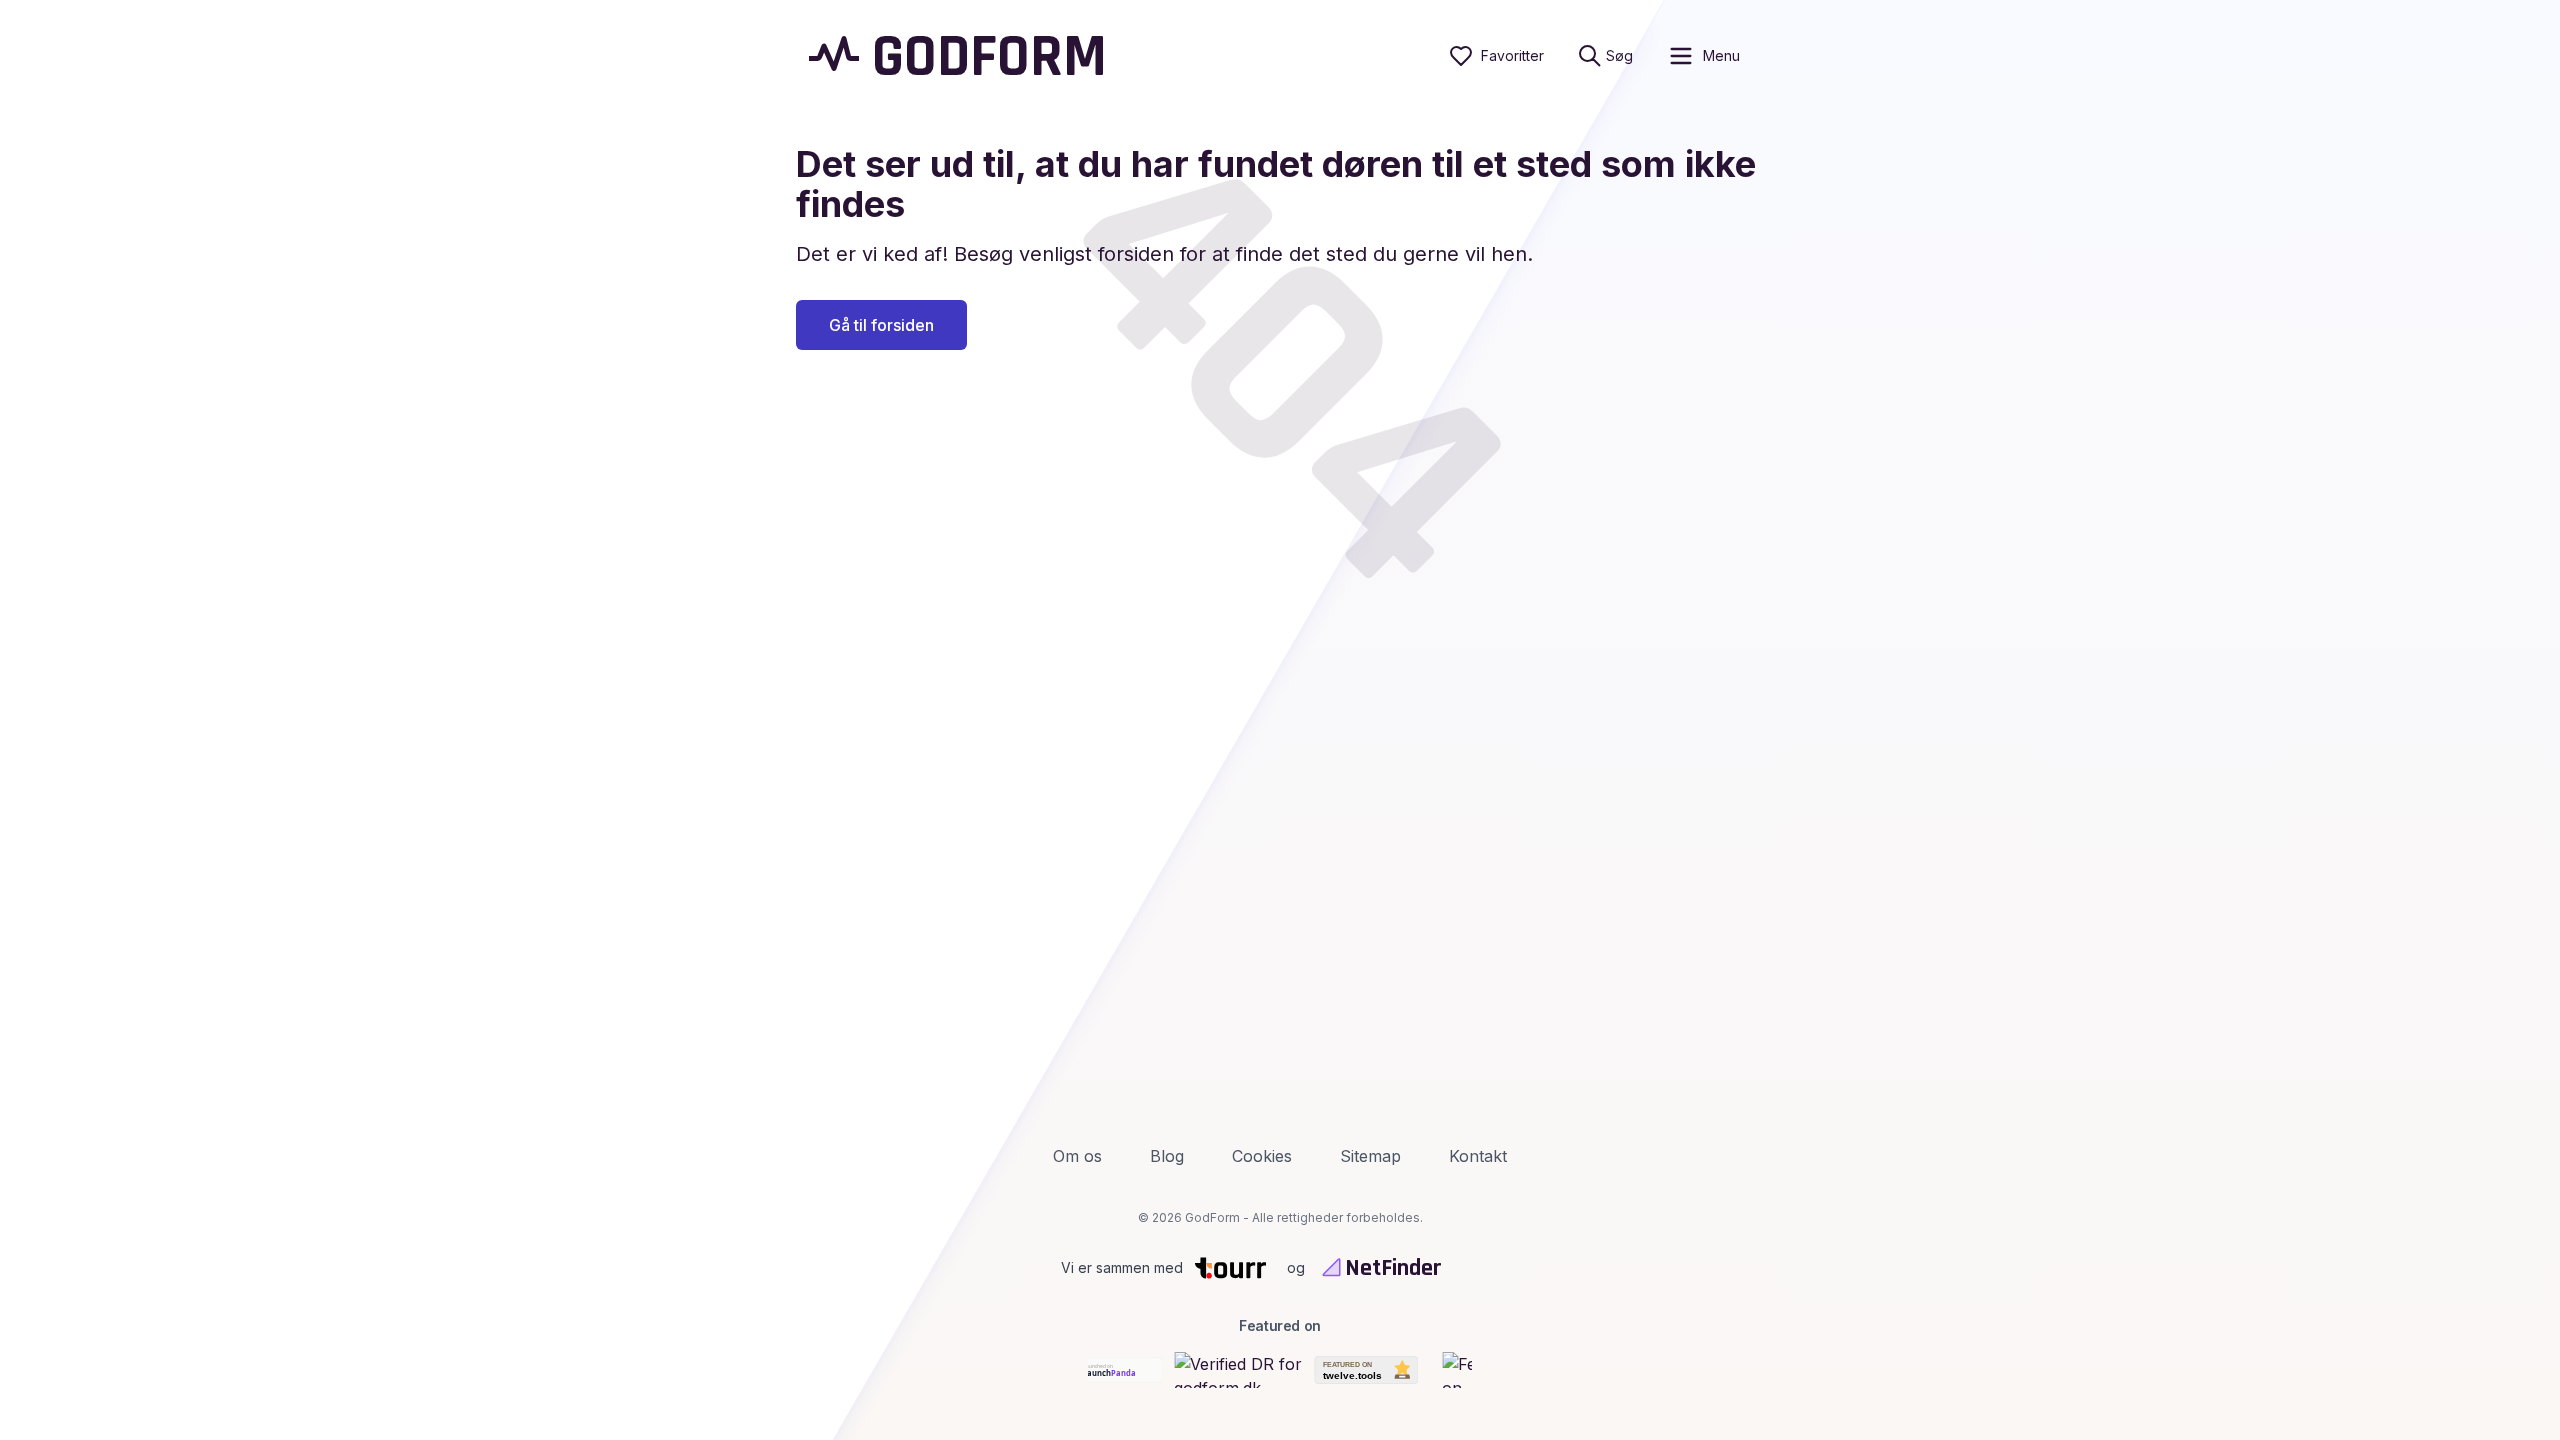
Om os (1077, 1156)
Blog (1167, 1156)
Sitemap (1370, 1156)
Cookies (1262, 1156)
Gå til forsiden (881, 325)
